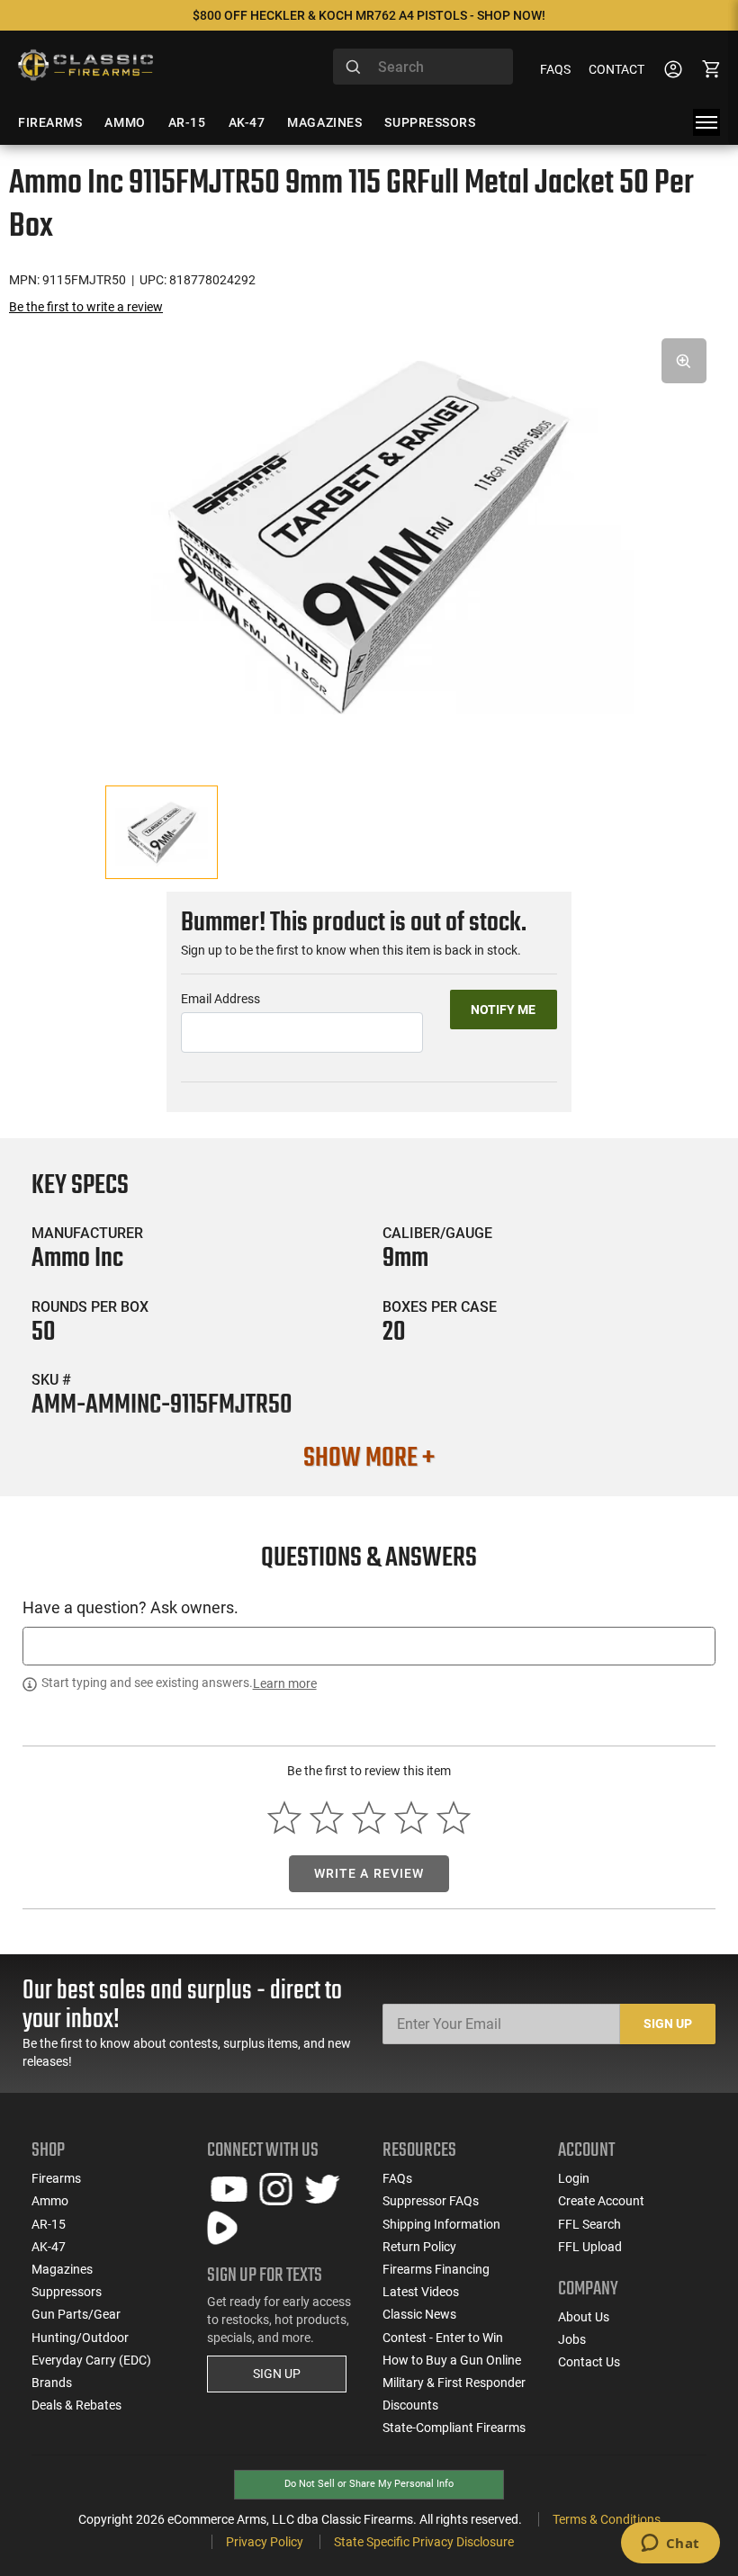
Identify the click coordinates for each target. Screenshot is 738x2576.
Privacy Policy (265, 2542)
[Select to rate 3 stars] (369, 1818)
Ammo (50, 2201)
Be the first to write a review (86, 307)
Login (574, 2178)
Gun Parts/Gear (76, 2314)
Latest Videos (421, 2292)
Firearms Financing (436, 2269)
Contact (616, 69)
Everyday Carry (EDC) (91, 2360)
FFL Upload (590, 2247)
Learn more (285, 1683)
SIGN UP (277, 2374)
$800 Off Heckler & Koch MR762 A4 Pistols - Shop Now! (369, 15)
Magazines (62, 2269)
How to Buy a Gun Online (452, 2360)
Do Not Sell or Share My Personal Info (369, 2484)
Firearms (56, 2178)
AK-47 (49, 2247)
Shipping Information (441, 2224)
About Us (584, 2317)
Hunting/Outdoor (80, 2338)
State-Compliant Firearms (454, 2428)
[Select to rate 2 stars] (327, 1818)
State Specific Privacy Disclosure (424, 2542)
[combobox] (423, 67)
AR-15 (49, 2224)
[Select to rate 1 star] (285, 1818)
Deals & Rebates (76, 2405)
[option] (369, 537)
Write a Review (369, 1873)
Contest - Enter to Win (443, 2338)
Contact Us (589, 2362)
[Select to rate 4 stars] (411, 1818)
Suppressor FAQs (431, 2201)
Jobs (572, 2339)
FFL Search (589, 2224)
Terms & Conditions (607, 2519)
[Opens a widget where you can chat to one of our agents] (670, 2545)
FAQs (555, 69)
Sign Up (668, 2024)
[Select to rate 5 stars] (453, 1818)
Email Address (220, 999)
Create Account (601, 2201)
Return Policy (419, 2247)
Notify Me (503, 1010)
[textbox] (369, 1646)
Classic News (419, 2314)
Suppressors (67, 2292)
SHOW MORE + (369, 1459)
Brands (52, 2383)
